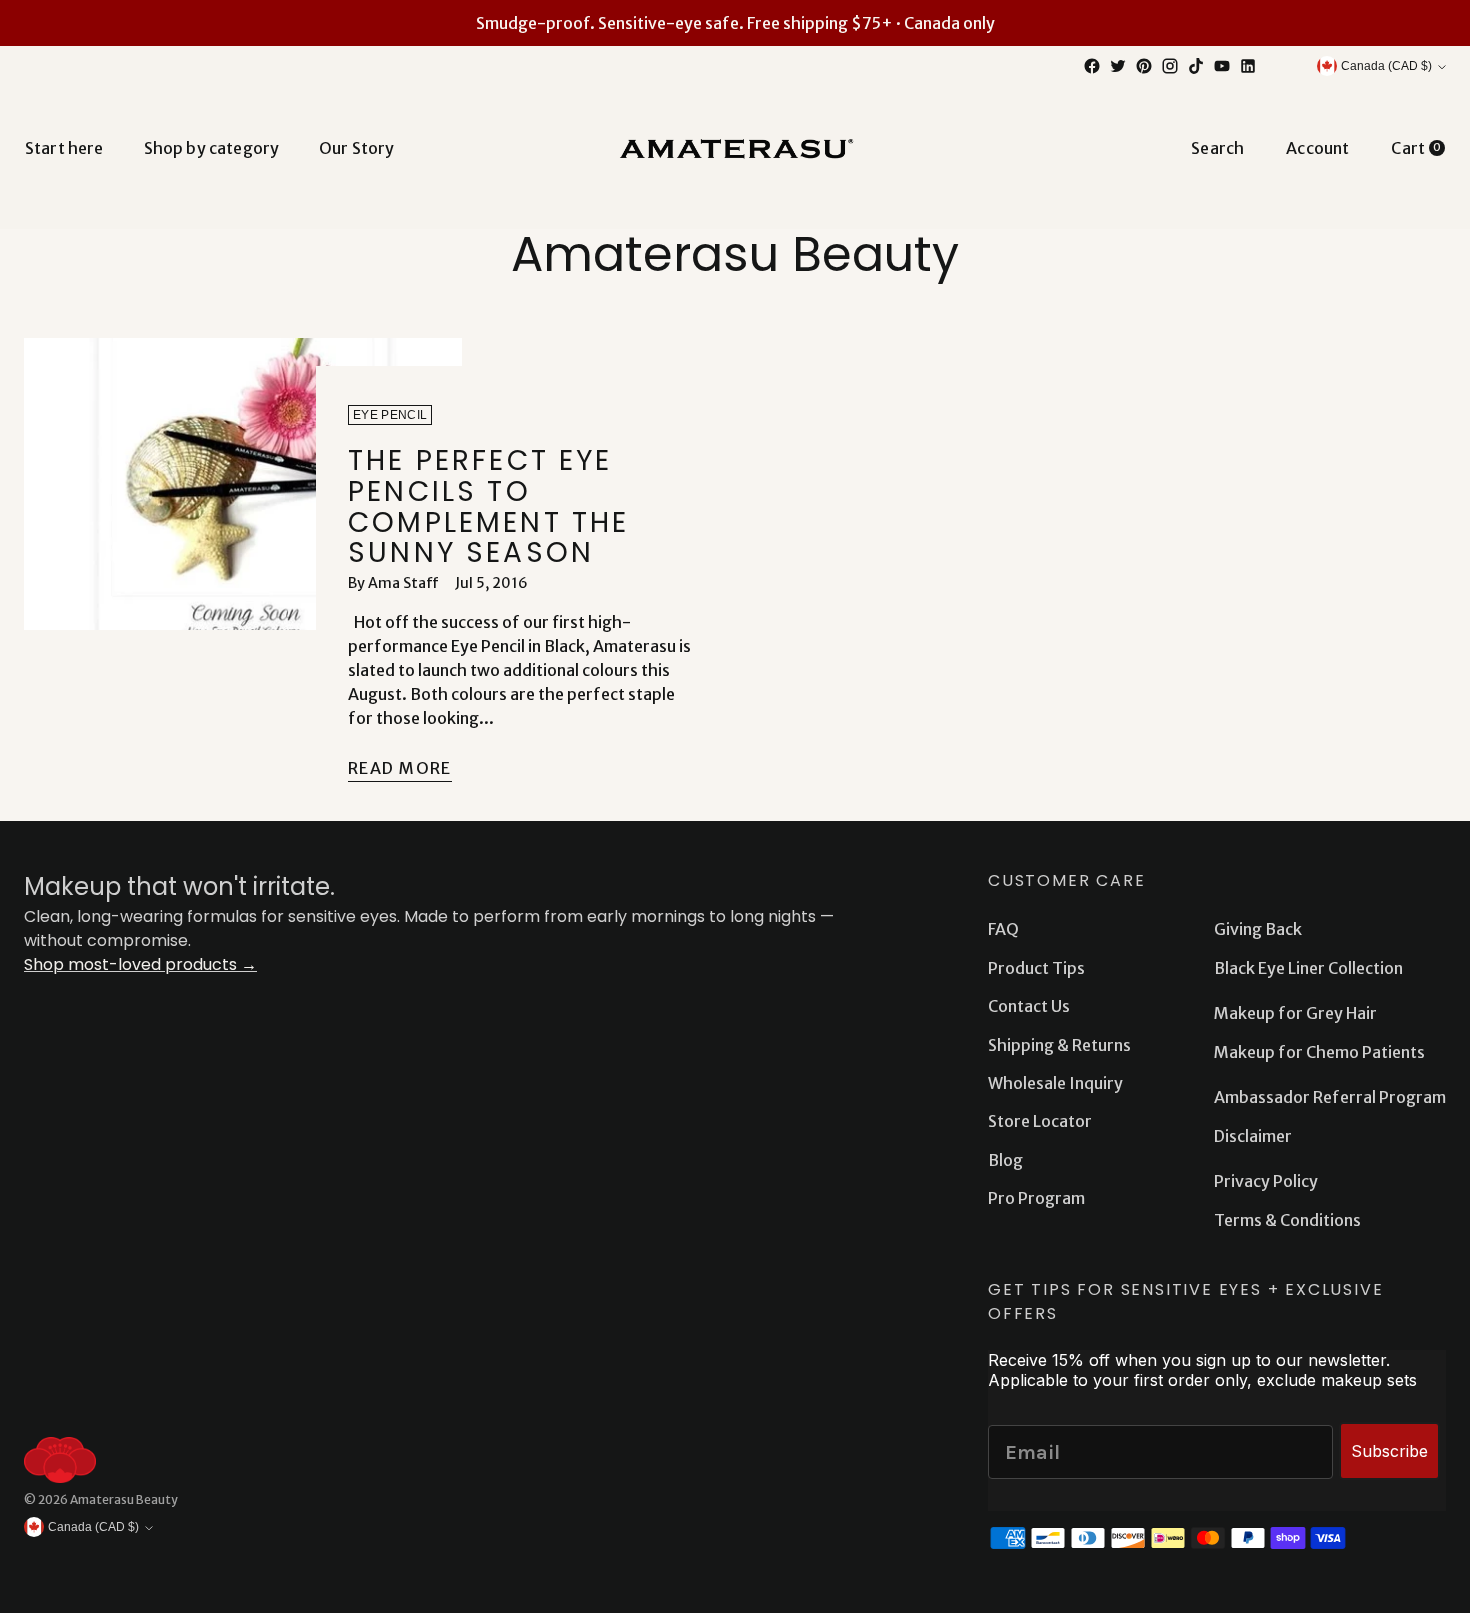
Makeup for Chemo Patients (1319, 1052)
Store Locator (1040, 1121)
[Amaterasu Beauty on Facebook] (1092, 66)
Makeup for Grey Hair (1295, 1013)
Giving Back (1258, 929)
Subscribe (1389, 1451)
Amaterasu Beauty (124, 1499)
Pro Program (1036, 1198)
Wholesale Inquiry (1055, 1083)
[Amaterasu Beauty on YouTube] (1222, 66)
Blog (1005, 1160)
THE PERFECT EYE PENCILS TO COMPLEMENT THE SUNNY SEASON (488, 506)
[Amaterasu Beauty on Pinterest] (1144, 66)
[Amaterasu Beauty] (735, 147)
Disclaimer (1253, 1136)
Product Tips (1036, 968)
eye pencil (390, 415)
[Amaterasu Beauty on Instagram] (1170, 66)
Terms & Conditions (1287, 1220)
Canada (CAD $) (1386, 66)
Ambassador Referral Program (1330, 1097)
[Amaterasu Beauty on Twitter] (1118, 66)
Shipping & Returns (1059, 1045)
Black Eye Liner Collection (1308, 968)
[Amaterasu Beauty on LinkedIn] (1248, 66)
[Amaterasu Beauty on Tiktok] (1196, 66)
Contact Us (1029, 1006)
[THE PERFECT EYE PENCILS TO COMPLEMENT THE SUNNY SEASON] (243, 570)
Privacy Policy (1266, 1181)
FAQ (1003, 929)
